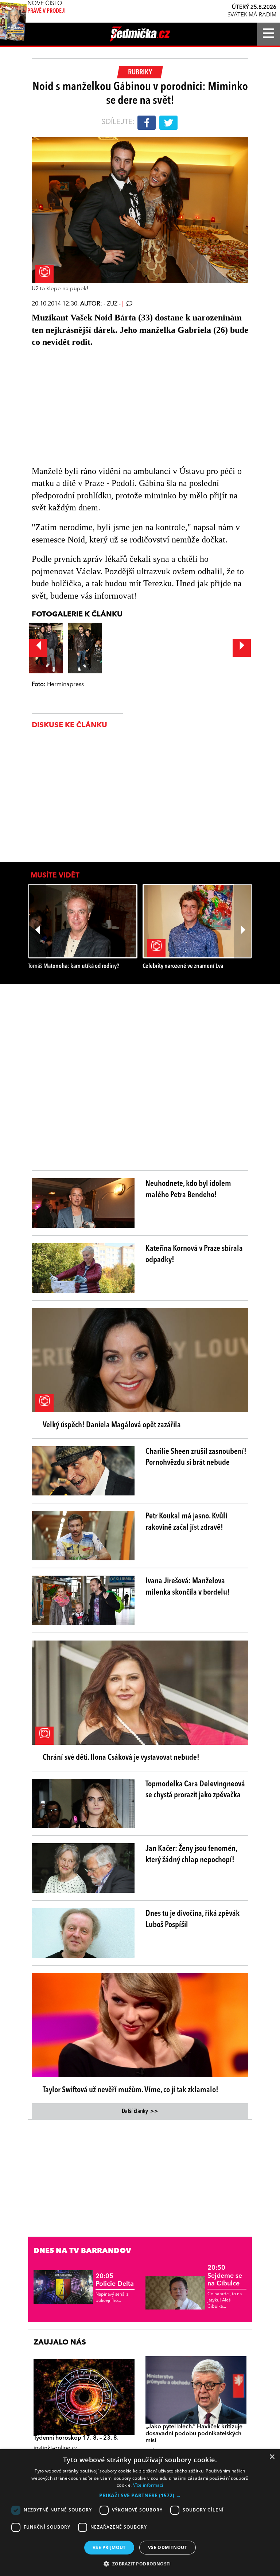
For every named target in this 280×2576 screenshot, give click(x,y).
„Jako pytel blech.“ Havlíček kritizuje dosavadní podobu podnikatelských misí (194, 2434)
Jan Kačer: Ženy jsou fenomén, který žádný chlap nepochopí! (191, 1854)
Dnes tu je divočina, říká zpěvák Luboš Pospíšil (192, 1919)
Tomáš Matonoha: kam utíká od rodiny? (74, 966)
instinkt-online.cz (55, 2448)
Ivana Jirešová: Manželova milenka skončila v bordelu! (188, 1587)
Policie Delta (115, 2280)
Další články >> (140, 2112)
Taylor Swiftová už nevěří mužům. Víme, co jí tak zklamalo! (131, 2090)
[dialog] (140, 2513)
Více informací (148, 2485)
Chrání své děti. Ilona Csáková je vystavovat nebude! (121, 1758)
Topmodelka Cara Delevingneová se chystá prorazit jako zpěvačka (195, 1790)
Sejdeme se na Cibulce (225, 2276)
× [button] (272, 2457)
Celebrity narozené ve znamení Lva (183, 966)
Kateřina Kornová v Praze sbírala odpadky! (194, 1254)
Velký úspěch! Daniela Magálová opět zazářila (112, 1425)
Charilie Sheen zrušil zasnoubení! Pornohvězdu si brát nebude (196, 1457)
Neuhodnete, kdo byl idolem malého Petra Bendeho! (188, 1189)
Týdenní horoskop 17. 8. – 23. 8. (76, 2438)
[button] (140, 2495)
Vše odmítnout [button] (168, 2547)
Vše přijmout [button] (109, 2547)
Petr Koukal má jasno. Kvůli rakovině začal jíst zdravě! (186, 1522)
